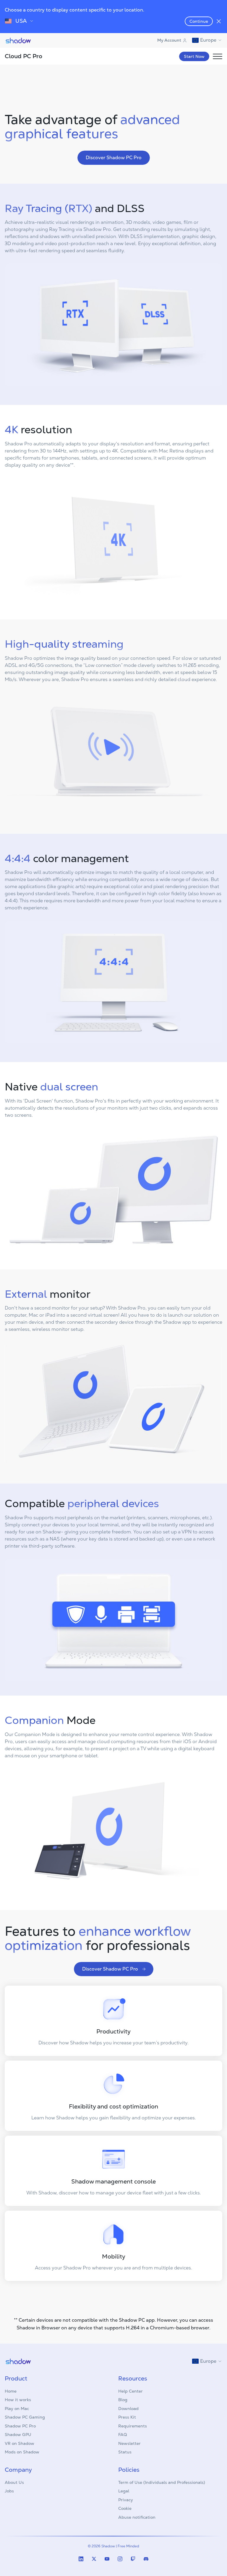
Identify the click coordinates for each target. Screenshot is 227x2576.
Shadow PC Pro (20, 2426)
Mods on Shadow (22, 2452)
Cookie (125, 2508)
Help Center (130, 2391)
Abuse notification (137, 2517)
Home (11, 2391)
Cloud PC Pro (23, 56)
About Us (14, 2482)
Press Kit (127, 2417)
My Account (169, 40)
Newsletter (129, 2443)
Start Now (194, 56)
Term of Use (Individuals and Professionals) (162, 2482)
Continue (199, 21)
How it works (18, 2400)
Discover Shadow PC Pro (114, 158)
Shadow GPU (18, 2435)
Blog (123, 2400)
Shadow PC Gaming (25, 2417)
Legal (124, 2491)
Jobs (9, 2491)
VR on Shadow (20, 2443)
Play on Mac (17, 2409)
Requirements (133, 2426)
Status (125, 2452)
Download (128, 2409)
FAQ (123, 2435)
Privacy (126, 2500)
